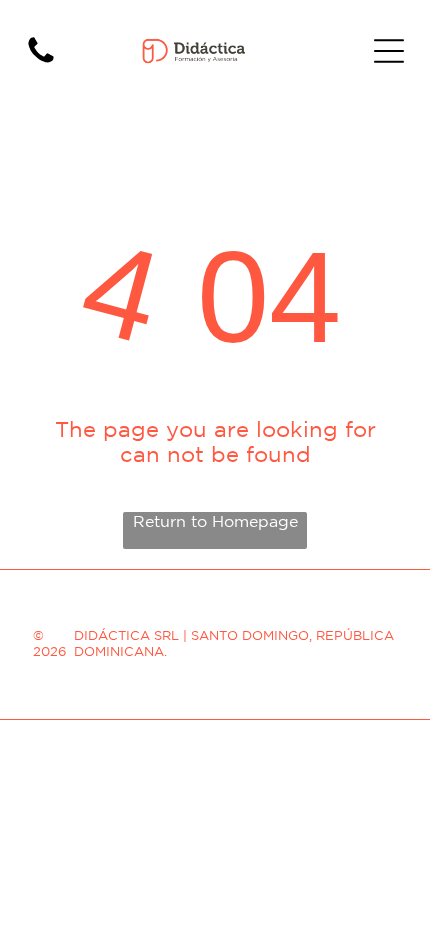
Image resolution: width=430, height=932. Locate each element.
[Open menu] (389, 51)
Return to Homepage (215, 521)
